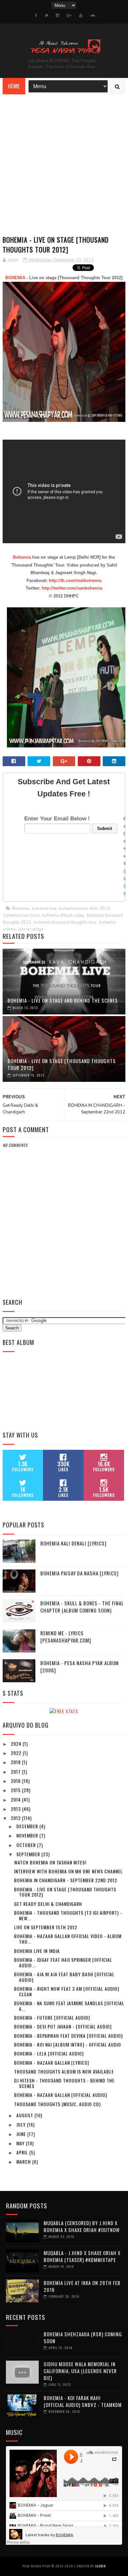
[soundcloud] (92, 15)
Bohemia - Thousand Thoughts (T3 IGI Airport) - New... (68, 1915)
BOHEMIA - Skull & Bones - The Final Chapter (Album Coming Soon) (82, 1607)
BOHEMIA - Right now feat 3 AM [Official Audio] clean (67, 1991)
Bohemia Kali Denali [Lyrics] (74, 1543)
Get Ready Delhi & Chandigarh (48, 1904)
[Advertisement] (64, 162)
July (22, 2124)
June (22, 2134)
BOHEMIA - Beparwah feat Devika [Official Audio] (68, 2036)
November (28, 1835)
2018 (16, 1762)
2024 (17, 1744)
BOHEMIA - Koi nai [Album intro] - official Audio (68, 2044)
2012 (16, 1818)
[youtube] (81, 15)
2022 (17, 1753)
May (21, 2143)
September (29, 1854)
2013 (16, 1809)
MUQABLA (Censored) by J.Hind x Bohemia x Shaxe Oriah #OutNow (82, 2226)
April (23, 2152)
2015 (16, 1790)
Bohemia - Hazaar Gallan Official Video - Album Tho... (68, 1939)
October (27, 1845)
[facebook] (36, 15)
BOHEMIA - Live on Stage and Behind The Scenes (63, 1000)
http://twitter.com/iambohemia (72, 588)
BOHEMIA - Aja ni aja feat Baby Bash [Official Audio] (64, 1977)
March (24, 2162)
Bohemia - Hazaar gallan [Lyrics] (52, 2063)
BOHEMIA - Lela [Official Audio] (49, 2053)
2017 (16, 1772)
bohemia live (44, 909)
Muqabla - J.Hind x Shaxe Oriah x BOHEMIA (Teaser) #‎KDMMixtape (82, 2256)
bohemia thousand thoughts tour (65, 922)
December (28, 1826)
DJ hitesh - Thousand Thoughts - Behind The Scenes (64, 2083)
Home (14, 86)
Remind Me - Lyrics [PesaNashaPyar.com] (66, 1637)
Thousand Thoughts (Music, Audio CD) (57, 2104)
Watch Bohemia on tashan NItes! (50, 1862)
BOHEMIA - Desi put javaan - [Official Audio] (63, 2026)
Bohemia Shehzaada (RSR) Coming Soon (83, 2337)
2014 (16, 1799)
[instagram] (57, 15)
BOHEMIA (15, 278)
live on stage (31, 929)
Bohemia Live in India (37, 1951)
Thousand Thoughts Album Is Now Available (64, 2071)
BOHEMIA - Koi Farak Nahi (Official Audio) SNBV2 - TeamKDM (83, 2401)
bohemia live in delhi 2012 (85, 909)
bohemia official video (63, 915)
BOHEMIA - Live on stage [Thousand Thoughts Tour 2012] (62, 1064)
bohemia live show (21, 915)
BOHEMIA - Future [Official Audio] (52, 2017)
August (25, 2115)
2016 (16, 1781)
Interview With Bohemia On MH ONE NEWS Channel (68, 1871)
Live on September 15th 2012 (46, 1927)
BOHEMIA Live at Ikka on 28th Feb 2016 (82, 2286)
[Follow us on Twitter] (125, 879)
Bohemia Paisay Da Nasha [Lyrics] (80, 1573)
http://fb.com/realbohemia (75, 581)
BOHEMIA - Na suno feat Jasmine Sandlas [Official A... (69, 2006)
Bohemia (22, 557)
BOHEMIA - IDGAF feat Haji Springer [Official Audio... (63, 1962)
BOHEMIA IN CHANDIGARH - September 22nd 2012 (66, 1880)
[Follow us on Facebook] (125, 872)
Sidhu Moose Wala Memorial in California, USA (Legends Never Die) (80, 2371)
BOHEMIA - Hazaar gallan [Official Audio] (61, 2095)
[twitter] (46, 15)
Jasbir (100, 2566)
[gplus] (69, 15)
